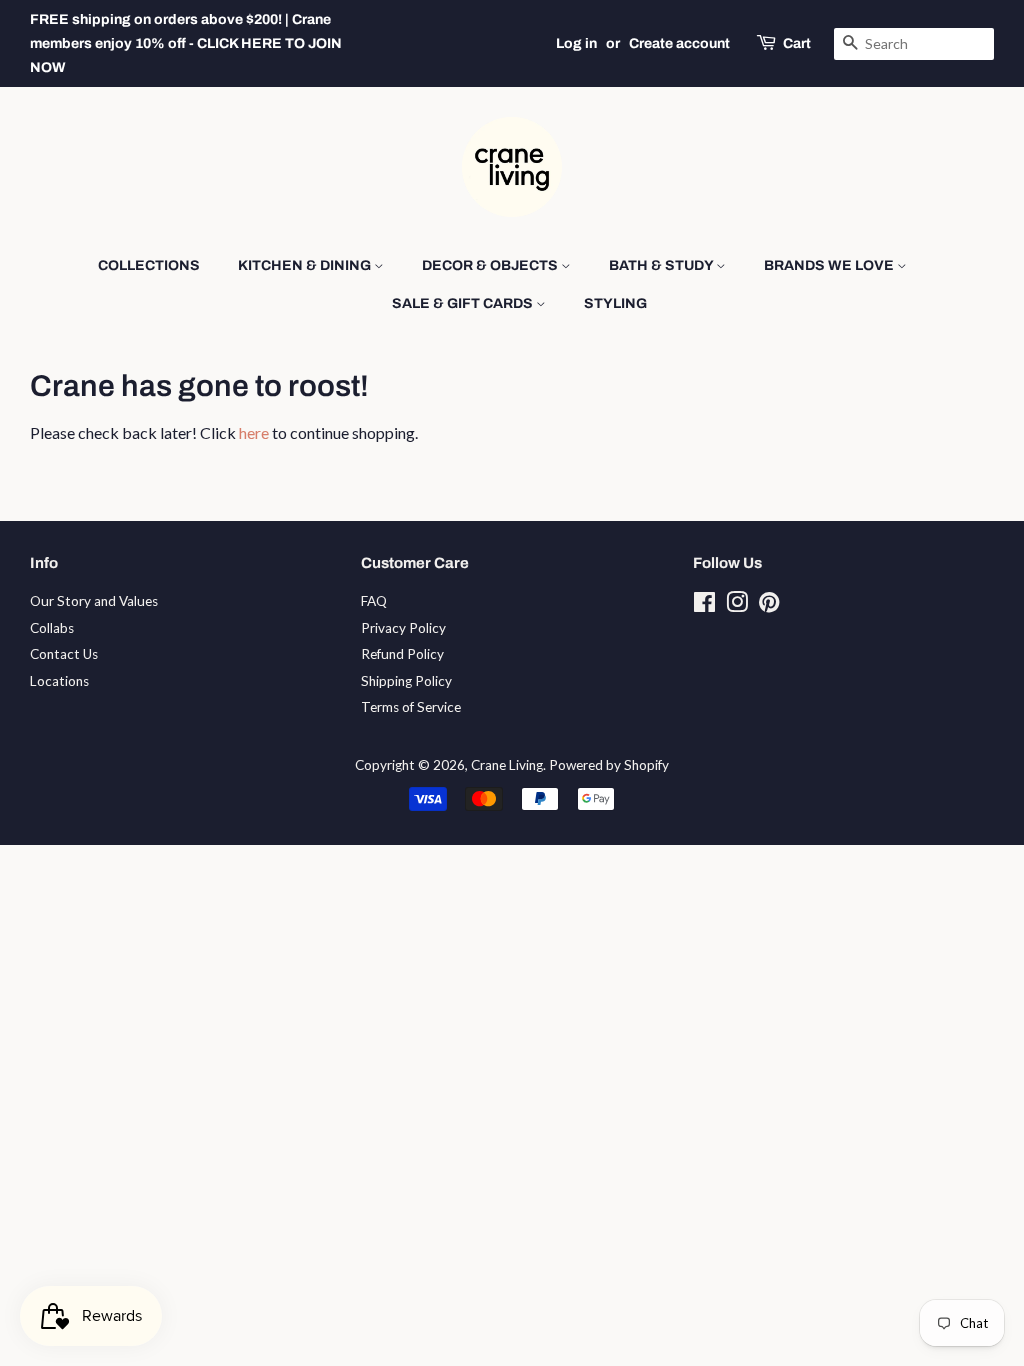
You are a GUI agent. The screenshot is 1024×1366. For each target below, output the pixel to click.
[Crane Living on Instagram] (737, 606)
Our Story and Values (94, 601)
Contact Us (64, 654)
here (254, 432)
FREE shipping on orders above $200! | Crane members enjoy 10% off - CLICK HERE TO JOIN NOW (186, 43)
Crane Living (507, 765)
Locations (59, 681)
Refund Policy (402, 654)
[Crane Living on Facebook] (704, 606)
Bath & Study (662, 265)
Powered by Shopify (609, 765)
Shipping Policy (406, 681)
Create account (679, 43)
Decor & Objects (491, 265)
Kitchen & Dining (306, 265)
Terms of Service (411, 707)
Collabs (52, 628)
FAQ (374, 601)
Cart (797, 43)
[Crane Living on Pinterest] (769, 606)
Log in (576, 43)
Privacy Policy (403, 628)
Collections (149, 265)
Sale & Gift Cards (464, 303)
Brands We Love (830, 265)
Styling (615, 303)
